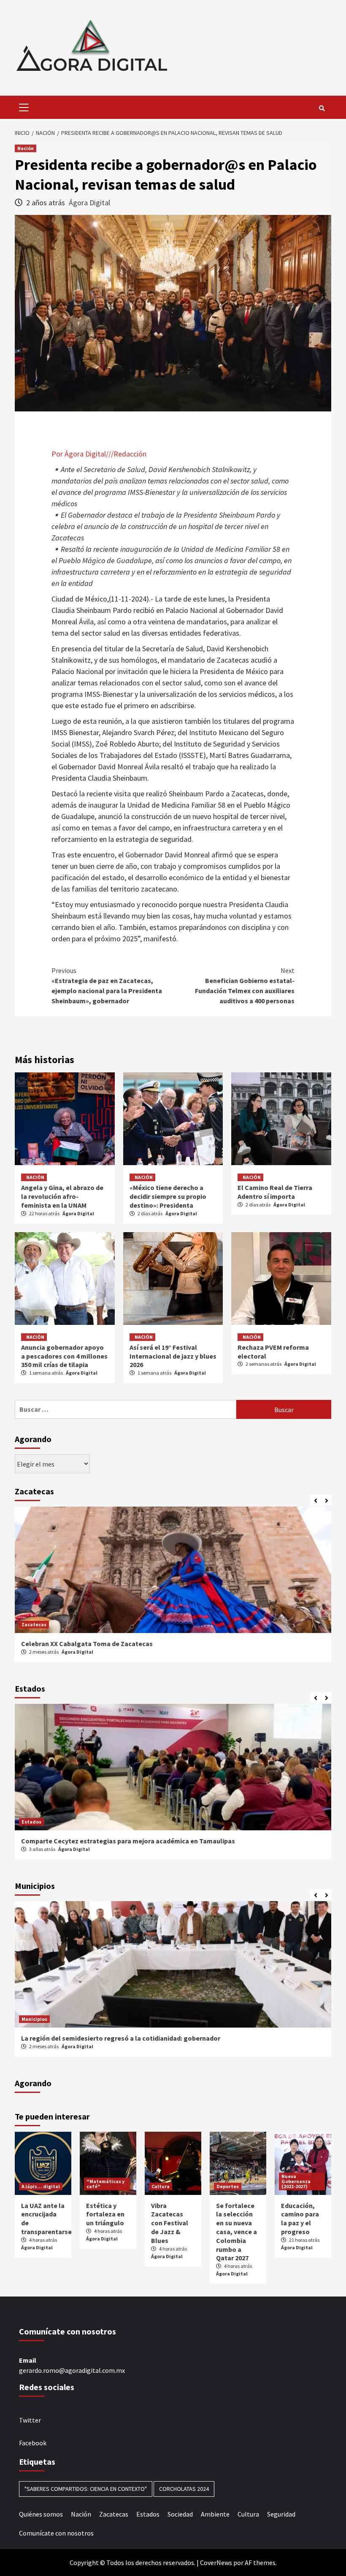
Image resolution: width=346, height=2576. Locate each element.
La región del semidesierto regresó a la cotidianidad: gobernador (121, 2038)
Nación (26, 148)
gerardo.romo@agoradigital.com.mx (72, 2370)
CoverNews (216, 2563)
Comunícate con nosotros (56, 2533)
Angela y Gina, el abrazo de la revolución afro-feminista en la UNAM (62, 1196)
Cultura (161, 2186)
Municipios (34, 2019)
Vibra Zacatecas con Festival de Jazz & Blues (170, 2223)
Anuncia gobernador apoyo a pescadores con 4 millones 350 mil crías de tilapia (64, 1356)
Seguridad (281, 2514)
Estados (31, 1822)
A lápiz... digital (41, 2186)
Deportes (228, 2186)
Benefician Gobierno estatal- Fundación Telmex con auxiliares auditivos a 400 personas (245, 986)
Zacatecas (34, 1624)
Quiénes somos (41, 2514)
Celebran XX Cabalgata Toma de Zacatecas (87, 1644)
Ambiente (215, 2514)
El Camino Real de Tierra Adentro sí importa (275, 1192)
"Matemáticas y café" (105, 2184)
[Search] (322, 108)
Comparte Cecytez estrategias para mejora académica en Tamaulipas (128, 1841)
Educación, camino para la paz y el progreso (300, 2219)
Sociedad (180, 2514)
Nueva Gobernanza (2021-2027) (296, 2181)
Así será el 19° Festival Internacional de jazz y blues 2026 (173, 1356)
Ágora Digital (89, 203)
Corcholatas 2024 (184, 2489)
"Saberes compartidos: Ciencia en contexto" (86, 2489)
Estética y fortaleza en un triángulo (105, 2214)
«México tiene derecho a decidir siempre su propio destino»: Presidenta (168, 1196)
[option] (173, 1589)
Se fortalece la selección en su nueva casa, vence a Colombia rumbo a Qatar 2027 (237, 2232)
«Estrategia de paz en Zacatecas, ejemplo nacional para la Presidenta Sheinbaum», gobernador (107, 986)
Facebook (33, 2443)
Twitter (30, 2420)
